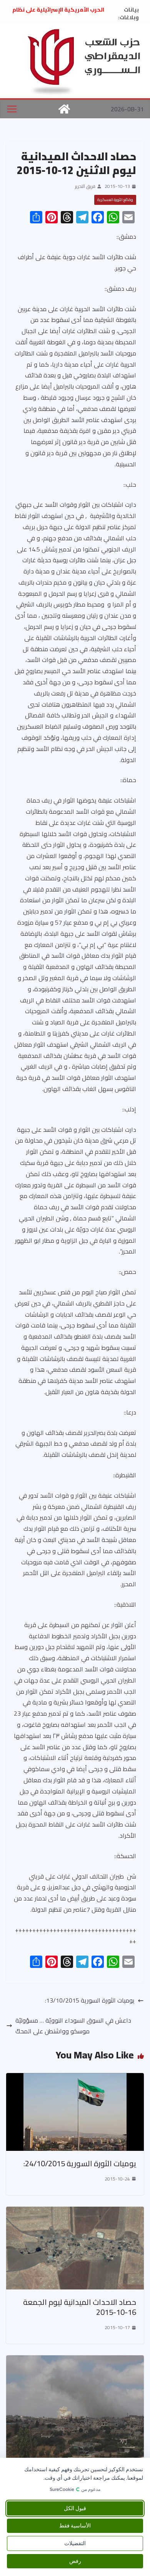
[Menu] (12, 109)
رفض (75, 2561)
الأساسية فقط (75, 2526)
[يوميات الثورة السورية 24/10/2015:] (75, 2078)
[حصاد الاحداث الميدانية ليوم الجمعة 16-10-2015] (75, 2212)
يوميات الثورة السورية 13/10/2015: (90, 2000)
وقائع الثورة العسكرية (115, 200)
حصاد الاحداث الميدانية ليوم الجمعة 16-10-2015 (80, 2307)
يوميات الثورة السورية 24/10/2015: (80, 2163)
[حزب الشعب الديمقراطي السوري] (64, 109)
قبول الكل (75, 2508)
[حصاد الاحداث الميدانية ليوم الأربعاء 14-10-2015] (75, 2361)
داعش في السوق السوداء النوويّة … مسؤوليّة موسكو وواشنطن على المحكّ (73, 2026)
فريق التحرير (85, 186)
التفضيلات (75, 2543)
